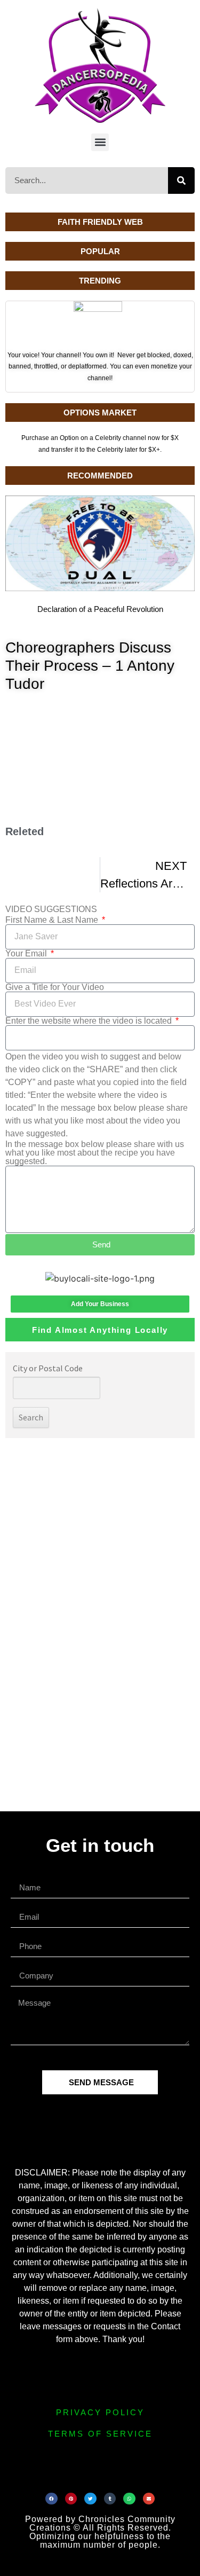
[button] (100, 142)
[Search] (181, 180)
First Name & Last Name (53, 920)
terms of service (100, 2434)
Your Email (27, 954)
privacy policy (100, 2412)
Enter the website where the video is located (90, 1021)
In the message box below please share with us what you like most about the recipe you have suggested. (95, 1153)
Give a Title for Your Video (55, 987)
